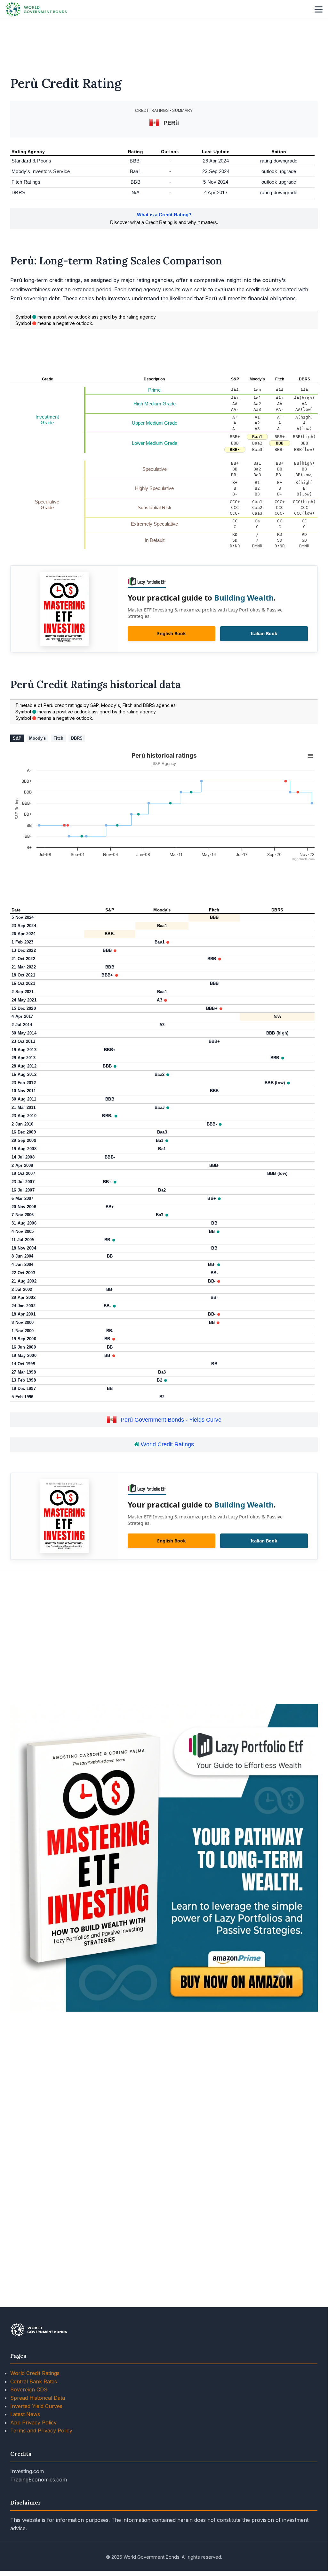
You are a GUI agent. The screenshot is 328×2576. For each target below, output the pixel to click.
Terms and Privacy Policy (41, 2431)
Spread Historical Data (38, 2398)
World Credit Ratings (167, 1444)
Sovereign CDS (29, 2389)
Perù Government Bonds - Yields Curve (171, 1420)
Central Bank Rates (34, 2381)
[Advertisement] (164, 43)
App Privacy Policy (33, 2422)
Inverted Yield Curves (36, 2406)
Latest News (25, 2414)
